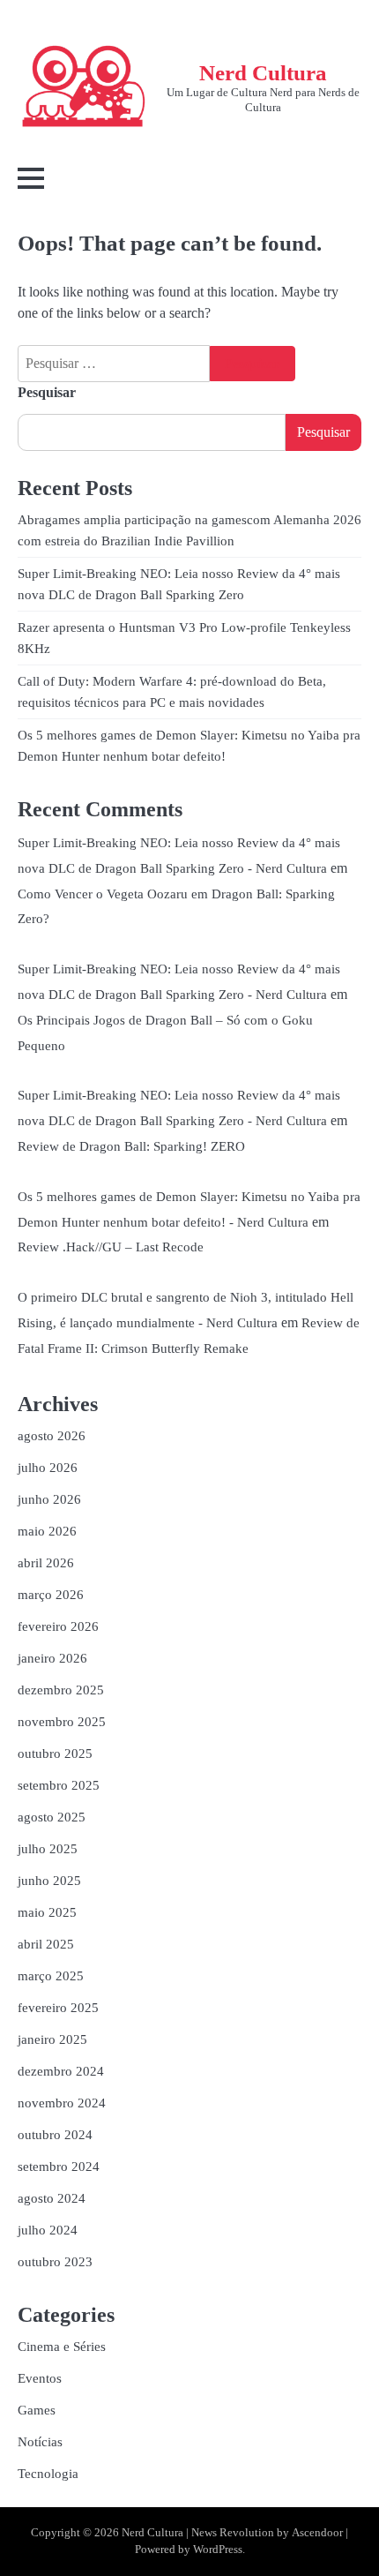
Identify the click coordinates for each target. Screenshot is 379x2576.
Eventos (40, 2378)
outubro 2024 (55, 2135)
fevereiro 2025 (58, 2008)
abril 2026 (46, 1563)
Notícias (40, 2442)
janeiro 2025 (52, 2039)
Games (37, 2410)
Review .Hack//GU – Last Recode (111, 1247)
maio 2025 (47, 1912)
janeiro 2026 (52, 1658)
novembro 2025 (62, 1722)
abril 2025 (46, 1944)
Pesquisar (47, 392)
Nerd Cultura (263, 72)
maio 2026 (47, 1531)
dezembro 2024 (61, 2071)
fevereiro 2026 (58, 1626)
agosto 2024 (52, 2198)
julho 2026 (48, 1468)
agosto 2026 (52, 1436)
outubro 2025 (55, 1754)
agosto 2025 (52, 1817)
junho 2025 (49, 1881)
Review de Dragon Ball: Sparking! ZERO (131, 1146)
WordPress (218, 2550)
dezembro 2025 (61, 1690)
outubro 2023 (55, 2262)
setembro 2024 (59, 2167)
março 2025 (51, 1976)
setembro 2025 (59, 1785)
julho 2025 (48, 1849)
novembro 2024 (62, 2103)
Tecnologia (48, 2474)
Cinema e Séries (62, 2347)
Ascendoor (317, 2533)
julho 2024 (48, 2230)
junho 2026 (49, 1499)
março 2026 (51, 1595)
